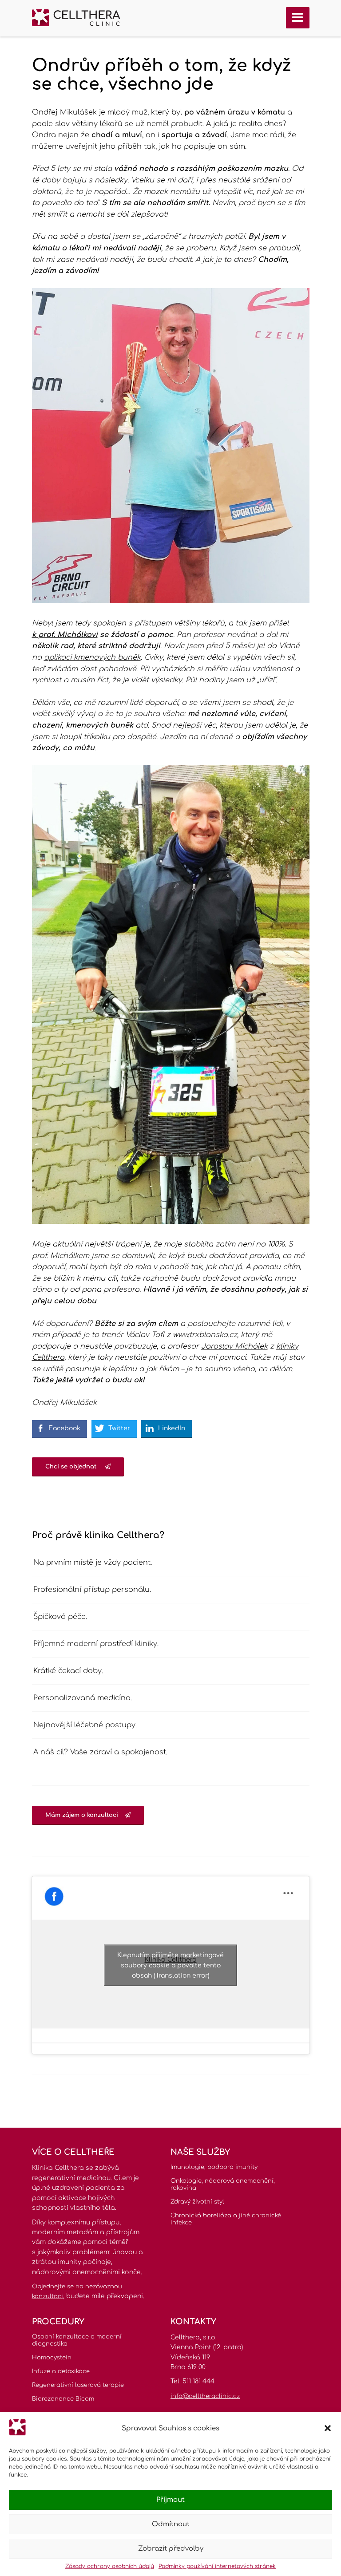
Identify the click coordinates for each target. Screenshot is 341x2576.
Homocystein (52, 2358)
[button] (328, 2428)
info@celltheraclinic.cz (205, 2396)
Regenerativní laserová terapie (78, 2385)
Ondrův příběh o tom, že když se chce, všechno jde (162, 75)
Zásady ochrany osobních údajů (110, 2566)
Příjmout (170, 2500)
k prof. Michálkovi (65, 635)
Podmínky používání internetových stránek (217, 2566)
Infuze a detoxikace (61, 2371)
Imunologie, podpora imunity (214, 2167)
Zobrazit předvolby (171, 2549)
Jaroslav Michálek (234, 1346)
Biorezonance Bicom (63, 2399)
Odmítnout (171, 2524)
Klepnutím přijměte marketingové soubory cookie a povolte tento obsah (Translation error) (170, 1965)
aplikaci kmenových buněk (92, 657)
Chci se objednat (72, 1467)
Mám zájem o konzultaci (82, 1815)
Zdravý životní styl (197, 2202)
